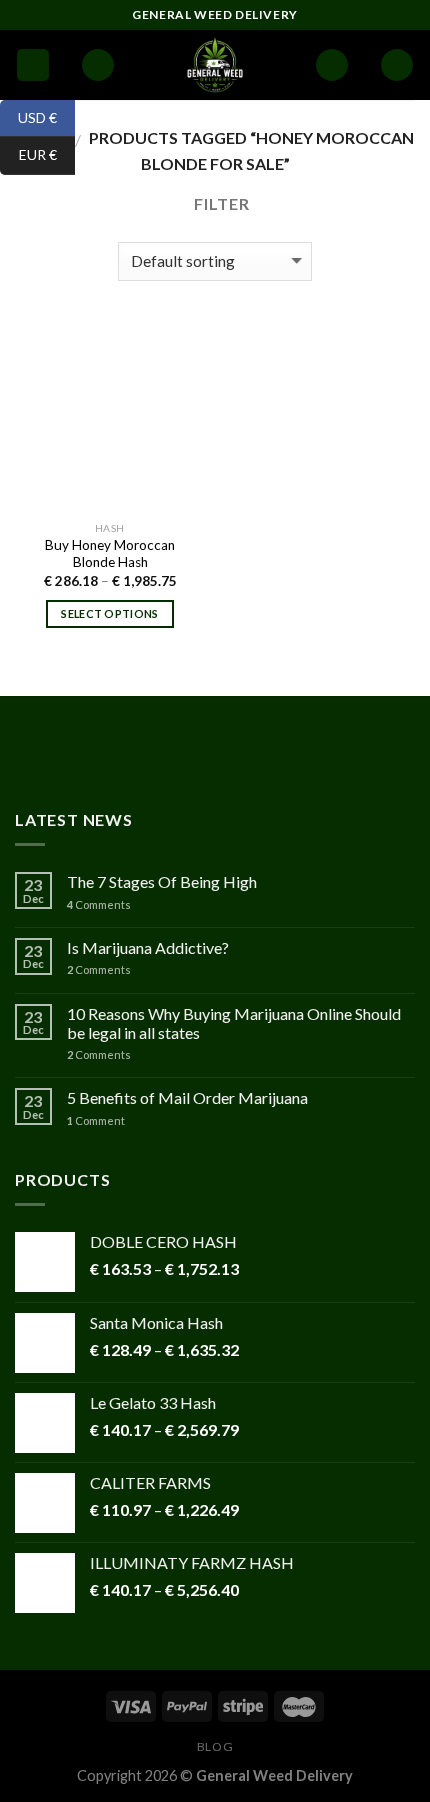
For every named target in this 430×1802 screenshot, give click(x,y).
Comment (96, 1120)
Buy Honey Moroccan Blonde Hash (110, 554)
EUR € (28, 154)
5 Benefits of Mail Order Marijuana (187, 1097)
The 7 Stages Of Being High (162, 881)
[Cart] (397, 65)
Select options (110, 613)
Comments (99, 904)
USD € (28, 116)
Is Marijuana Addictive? (148, 947)
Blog (215, 1746)
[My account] (332, 65)
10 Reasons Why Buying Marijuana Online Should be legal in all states (234, 1023)
